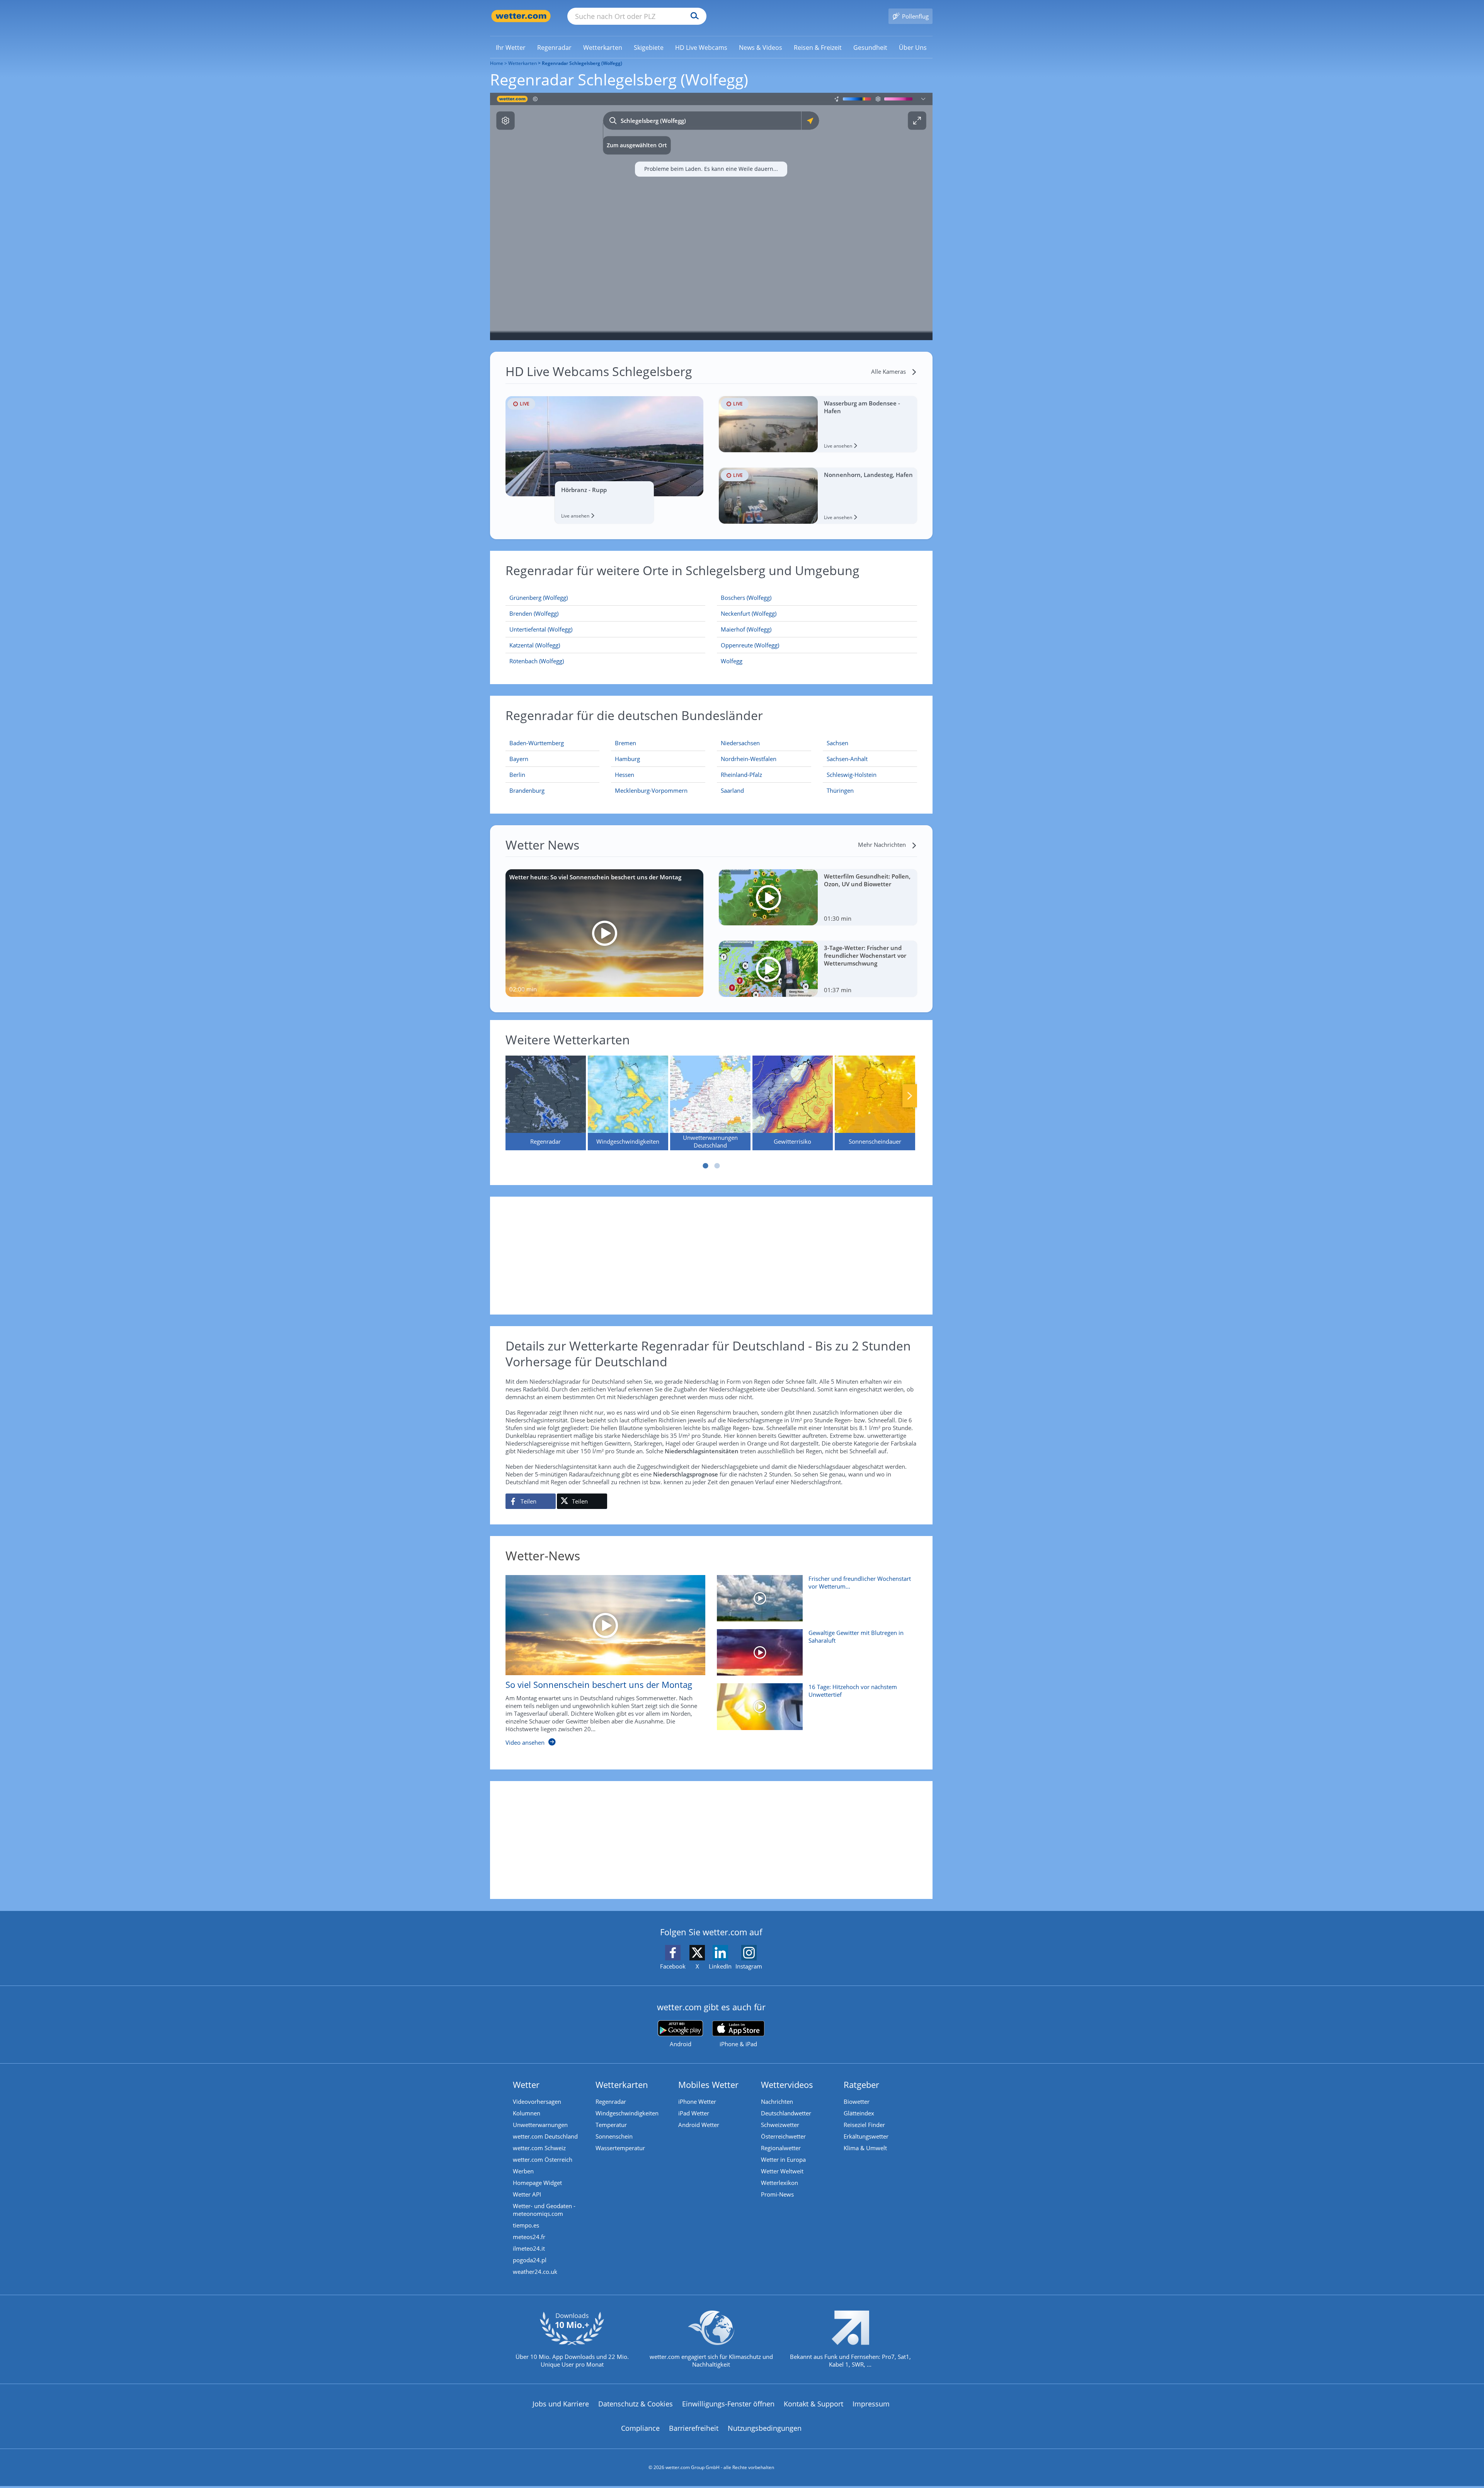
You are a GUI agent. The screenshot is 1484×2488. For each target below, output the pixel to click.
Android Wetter (699, 2125)
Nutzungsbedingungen (765, 2428)
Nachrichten (777, 2101)
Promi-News (777, 2194)
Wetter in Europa (783, 2159)
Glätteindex (859, 2113)
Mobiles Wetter (708, 2084)
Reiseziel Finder (864, 2125)
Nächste (910, 1096)
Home (497, 63)
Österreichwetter (783, 2136)
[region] (711, 216)
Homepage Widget (537, 2183)
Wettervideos (787, 2084)
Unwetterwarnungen (540, 2125)
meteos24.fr (529, 2237)
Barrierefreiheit (694, 2428)
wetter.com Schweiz (539, 2148)
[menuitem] (511, 47)
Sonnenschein (614, 2136)
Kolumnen (527, 2113)
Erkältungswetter (866, 2136)
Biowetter (857, 2101)
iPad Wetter (694, 2113)
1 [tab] (705, 1166)
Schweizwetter (780, 2125)
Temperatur (611, 2125)
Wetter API (527, 2194)
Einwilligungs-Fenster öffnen (728, 2404)
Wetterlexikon (779, 2183)
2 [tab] (717, 1166)
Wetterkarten (522, 63)
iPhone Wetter (697, 2101)
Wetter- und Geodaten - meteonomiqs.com (544, 2210)
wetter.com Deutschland (545, 2136)
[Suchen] (693, 16)
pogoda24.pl (530, 2260)
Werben (523, 2171)
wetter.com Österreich (543, 2159)
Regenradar (611, 2101)
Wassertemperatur (620, 2148)
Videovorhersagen (537, 2101)
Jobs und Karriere (561, 2404)
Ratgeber (861, 2084)
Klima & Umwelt (865, 2148)
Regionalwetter (781, 2148)
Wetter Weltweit (782, 2171)
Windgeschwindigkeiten (627, 2113)
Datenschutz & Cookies (636, 2404)
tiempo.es (526, 2225)
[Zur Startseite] (521, 16)
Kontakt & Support (813, 2404)
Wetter (526, 2084)
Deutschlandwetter (786, 2113)
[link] (511, 48)
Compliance (640, 2428)
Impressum (871, 2404)
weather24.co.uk (535, 2272)
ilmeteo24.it (529, 2248)
